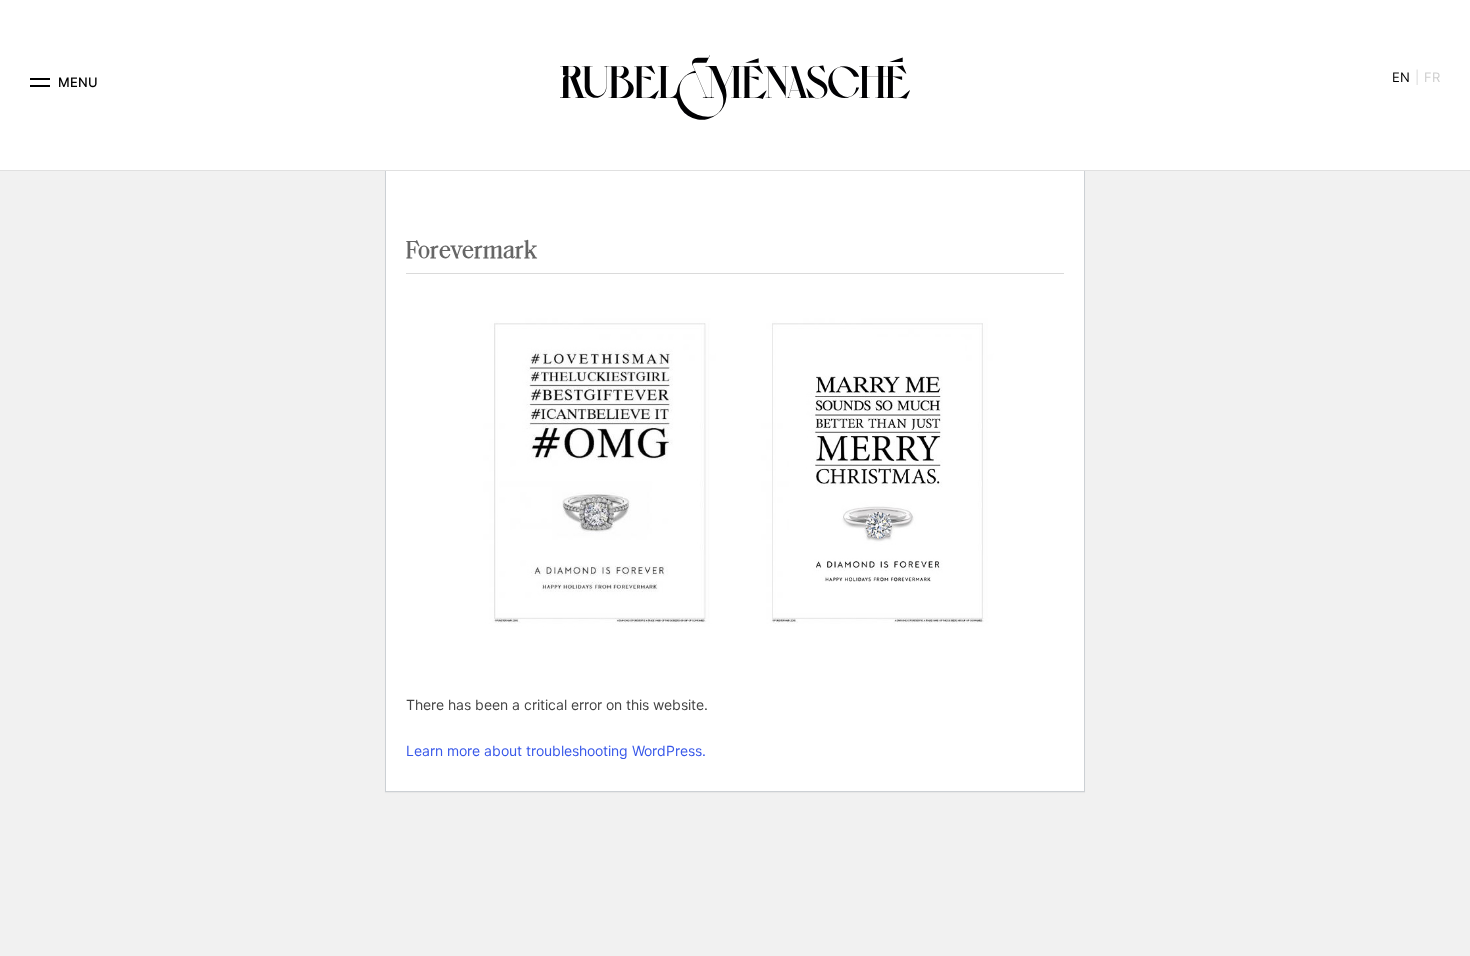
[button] (40, 82)
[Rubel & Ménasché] (735, 82)
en (1401, 77)
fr (1432, 77)
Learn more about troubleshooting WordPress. (556, 750)
